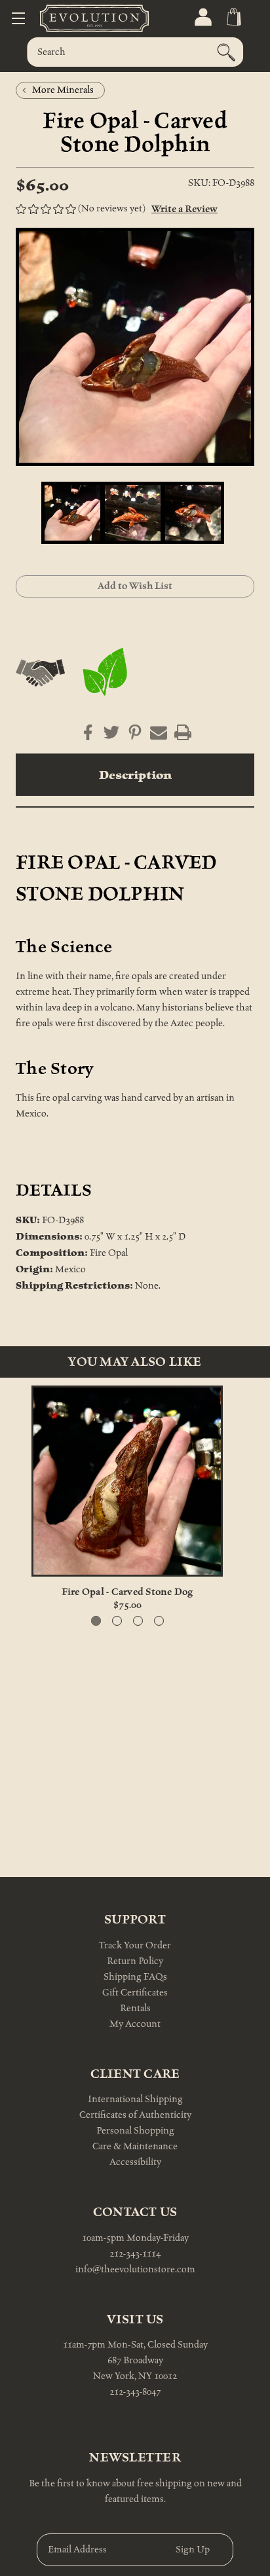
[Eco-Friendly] (105, 673)
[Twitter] (111, 732)
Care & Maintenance (135, 2146)
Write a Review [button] (184, 209)
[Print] (182, 732)
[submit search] (226, 52)
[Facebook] (88, 732)
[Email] (159, 732)
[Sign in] (202, 17)
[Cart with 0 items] (233, 17)
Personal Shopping (135, 2131)
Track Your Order (135, 1945)
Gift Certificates (135, 1993)
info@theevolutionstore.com (135, 2269)
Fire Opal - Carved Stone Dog (127, 1592)
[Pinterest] (131, 732)
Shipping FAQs (135, 1977)
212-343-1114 (135, 2254)
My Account (135, 2024)
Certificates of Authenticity (135, 2115)
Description (135, 775)
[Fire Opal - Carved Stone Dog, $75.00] (127, 1481)
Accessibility (135, 2162)
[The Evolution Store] (79, 18)
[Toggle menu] (18, 18)
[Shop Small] (40, 673)
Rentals (135, 2008)
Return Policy (135, 1961)
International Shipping (135, 2099)
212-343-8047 (135, 2392)
